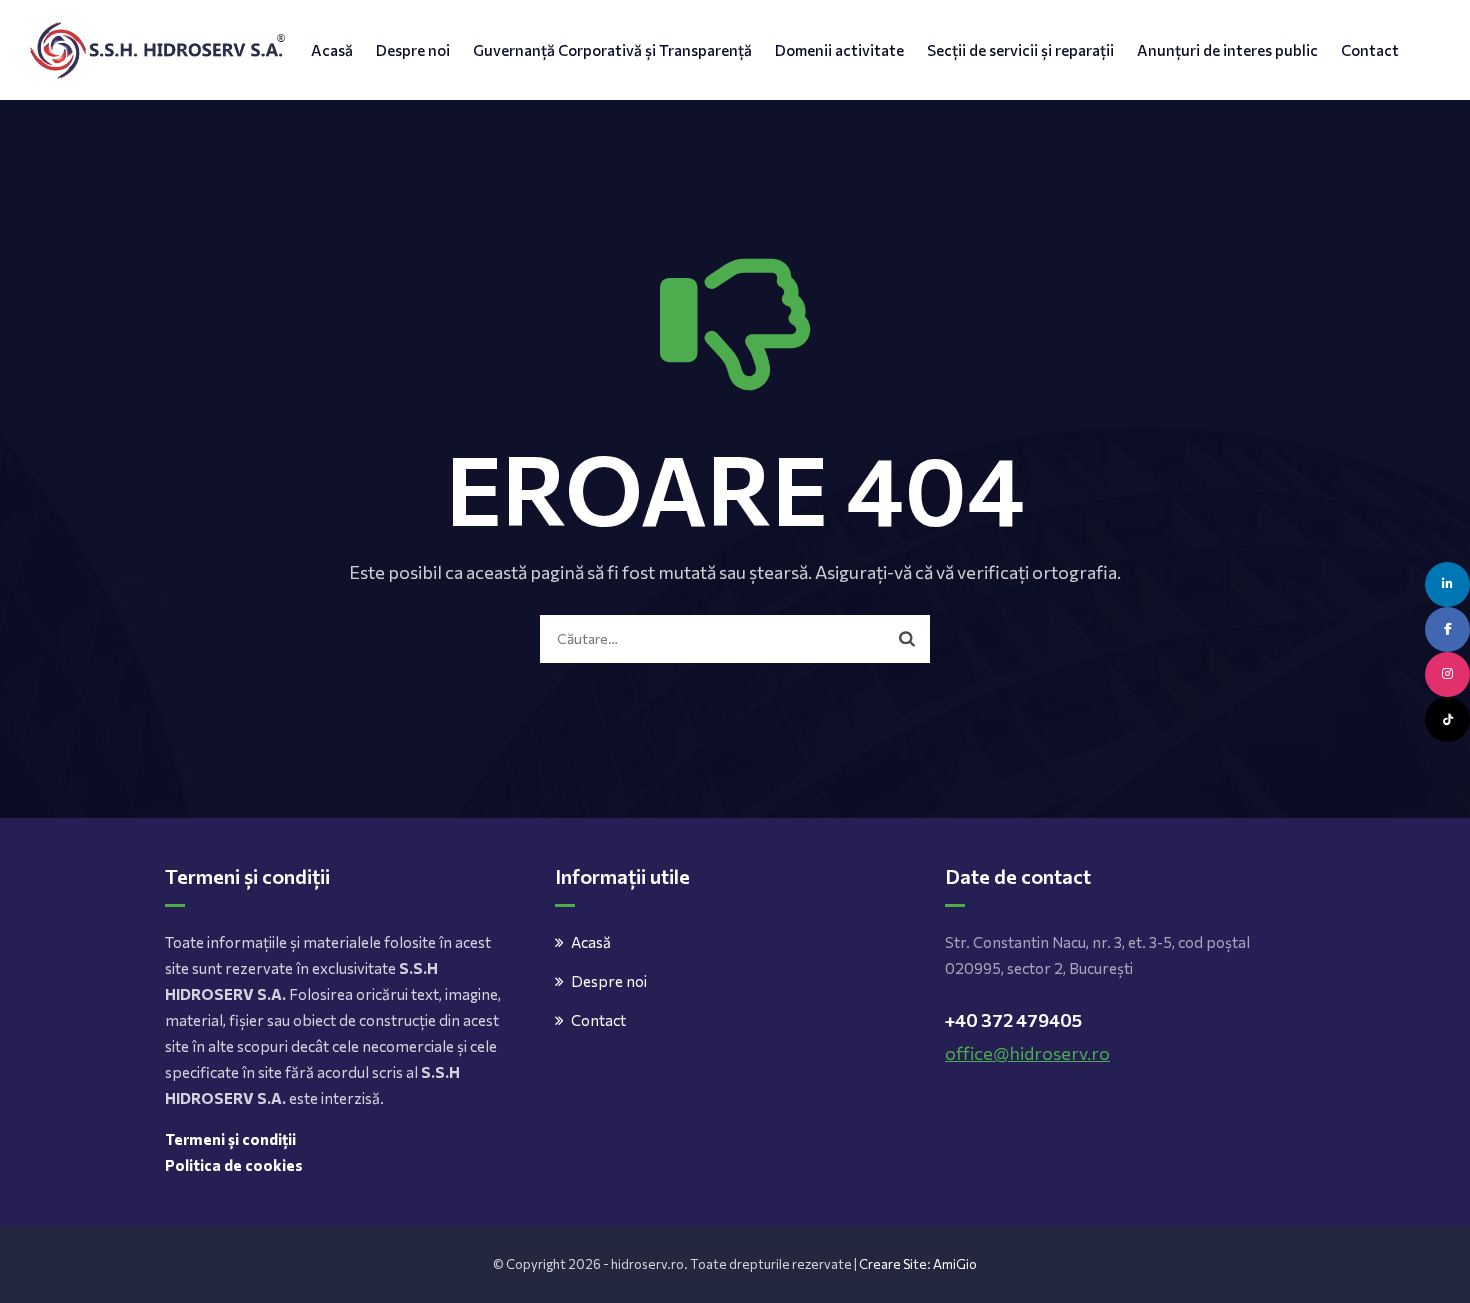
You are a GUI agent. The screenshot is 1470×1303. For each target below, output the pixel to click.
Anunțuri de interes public (1227, 50)
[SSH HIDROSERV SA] (157, 50)
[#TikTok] (1447, 719)
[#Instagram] (1447, 674)
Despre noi (413, 50)
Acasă (332, 50)
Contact (1370, 50)
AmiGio (955, 1264)
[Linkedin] (1447, 584)
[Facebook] (1447, 629)
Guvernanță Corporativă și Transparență (612, 50)
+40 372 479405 (1013, 1020)
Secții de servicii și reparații (1020, 50)
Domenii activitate (839, 50)
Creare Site (893, 1264)
